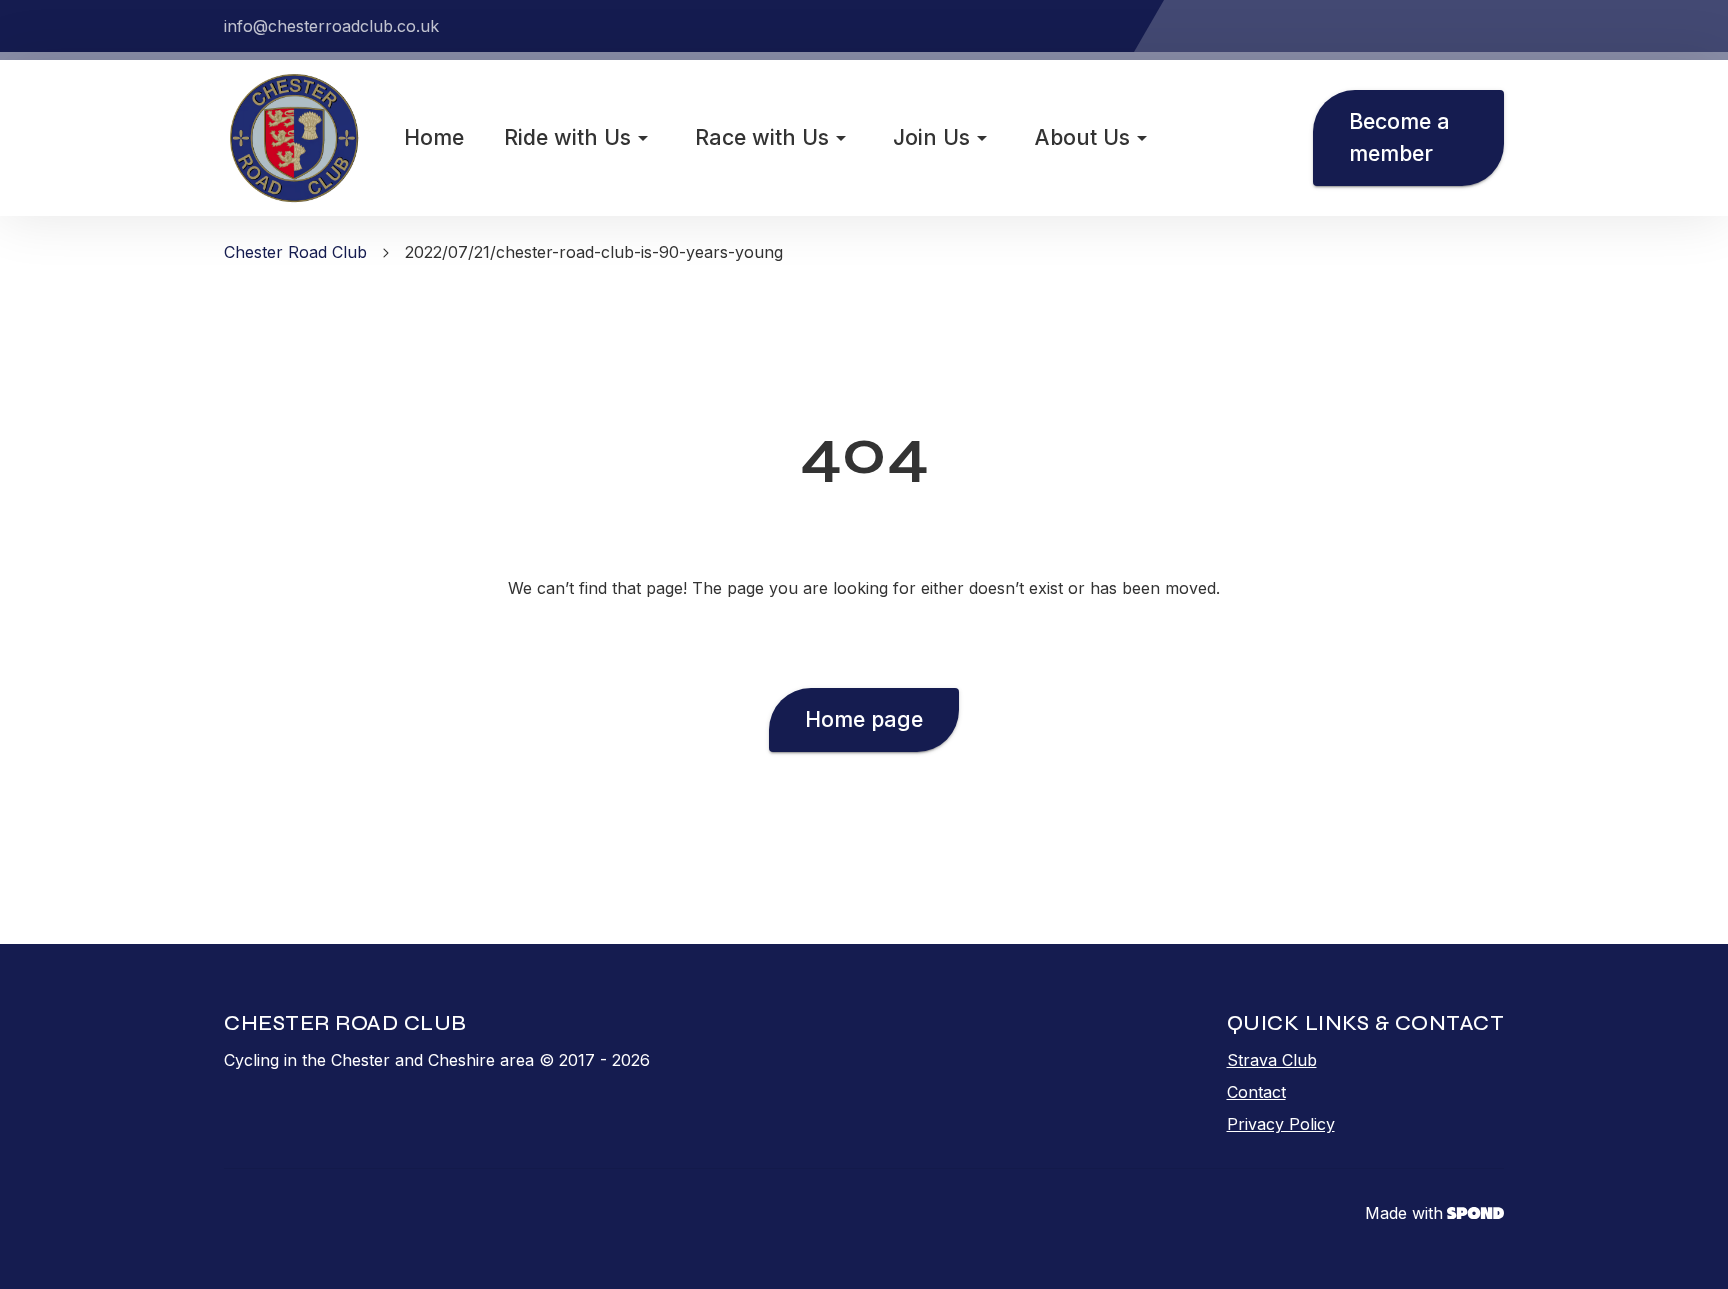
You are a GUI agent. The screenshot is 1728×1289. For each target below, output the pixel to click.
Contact (1256, 1092)
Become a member (1399, 137)
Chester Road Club (295, 252)
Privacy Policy (1281, 1124)
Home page (864, 719)
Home (434, 137)
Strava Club (1272, 1060)
